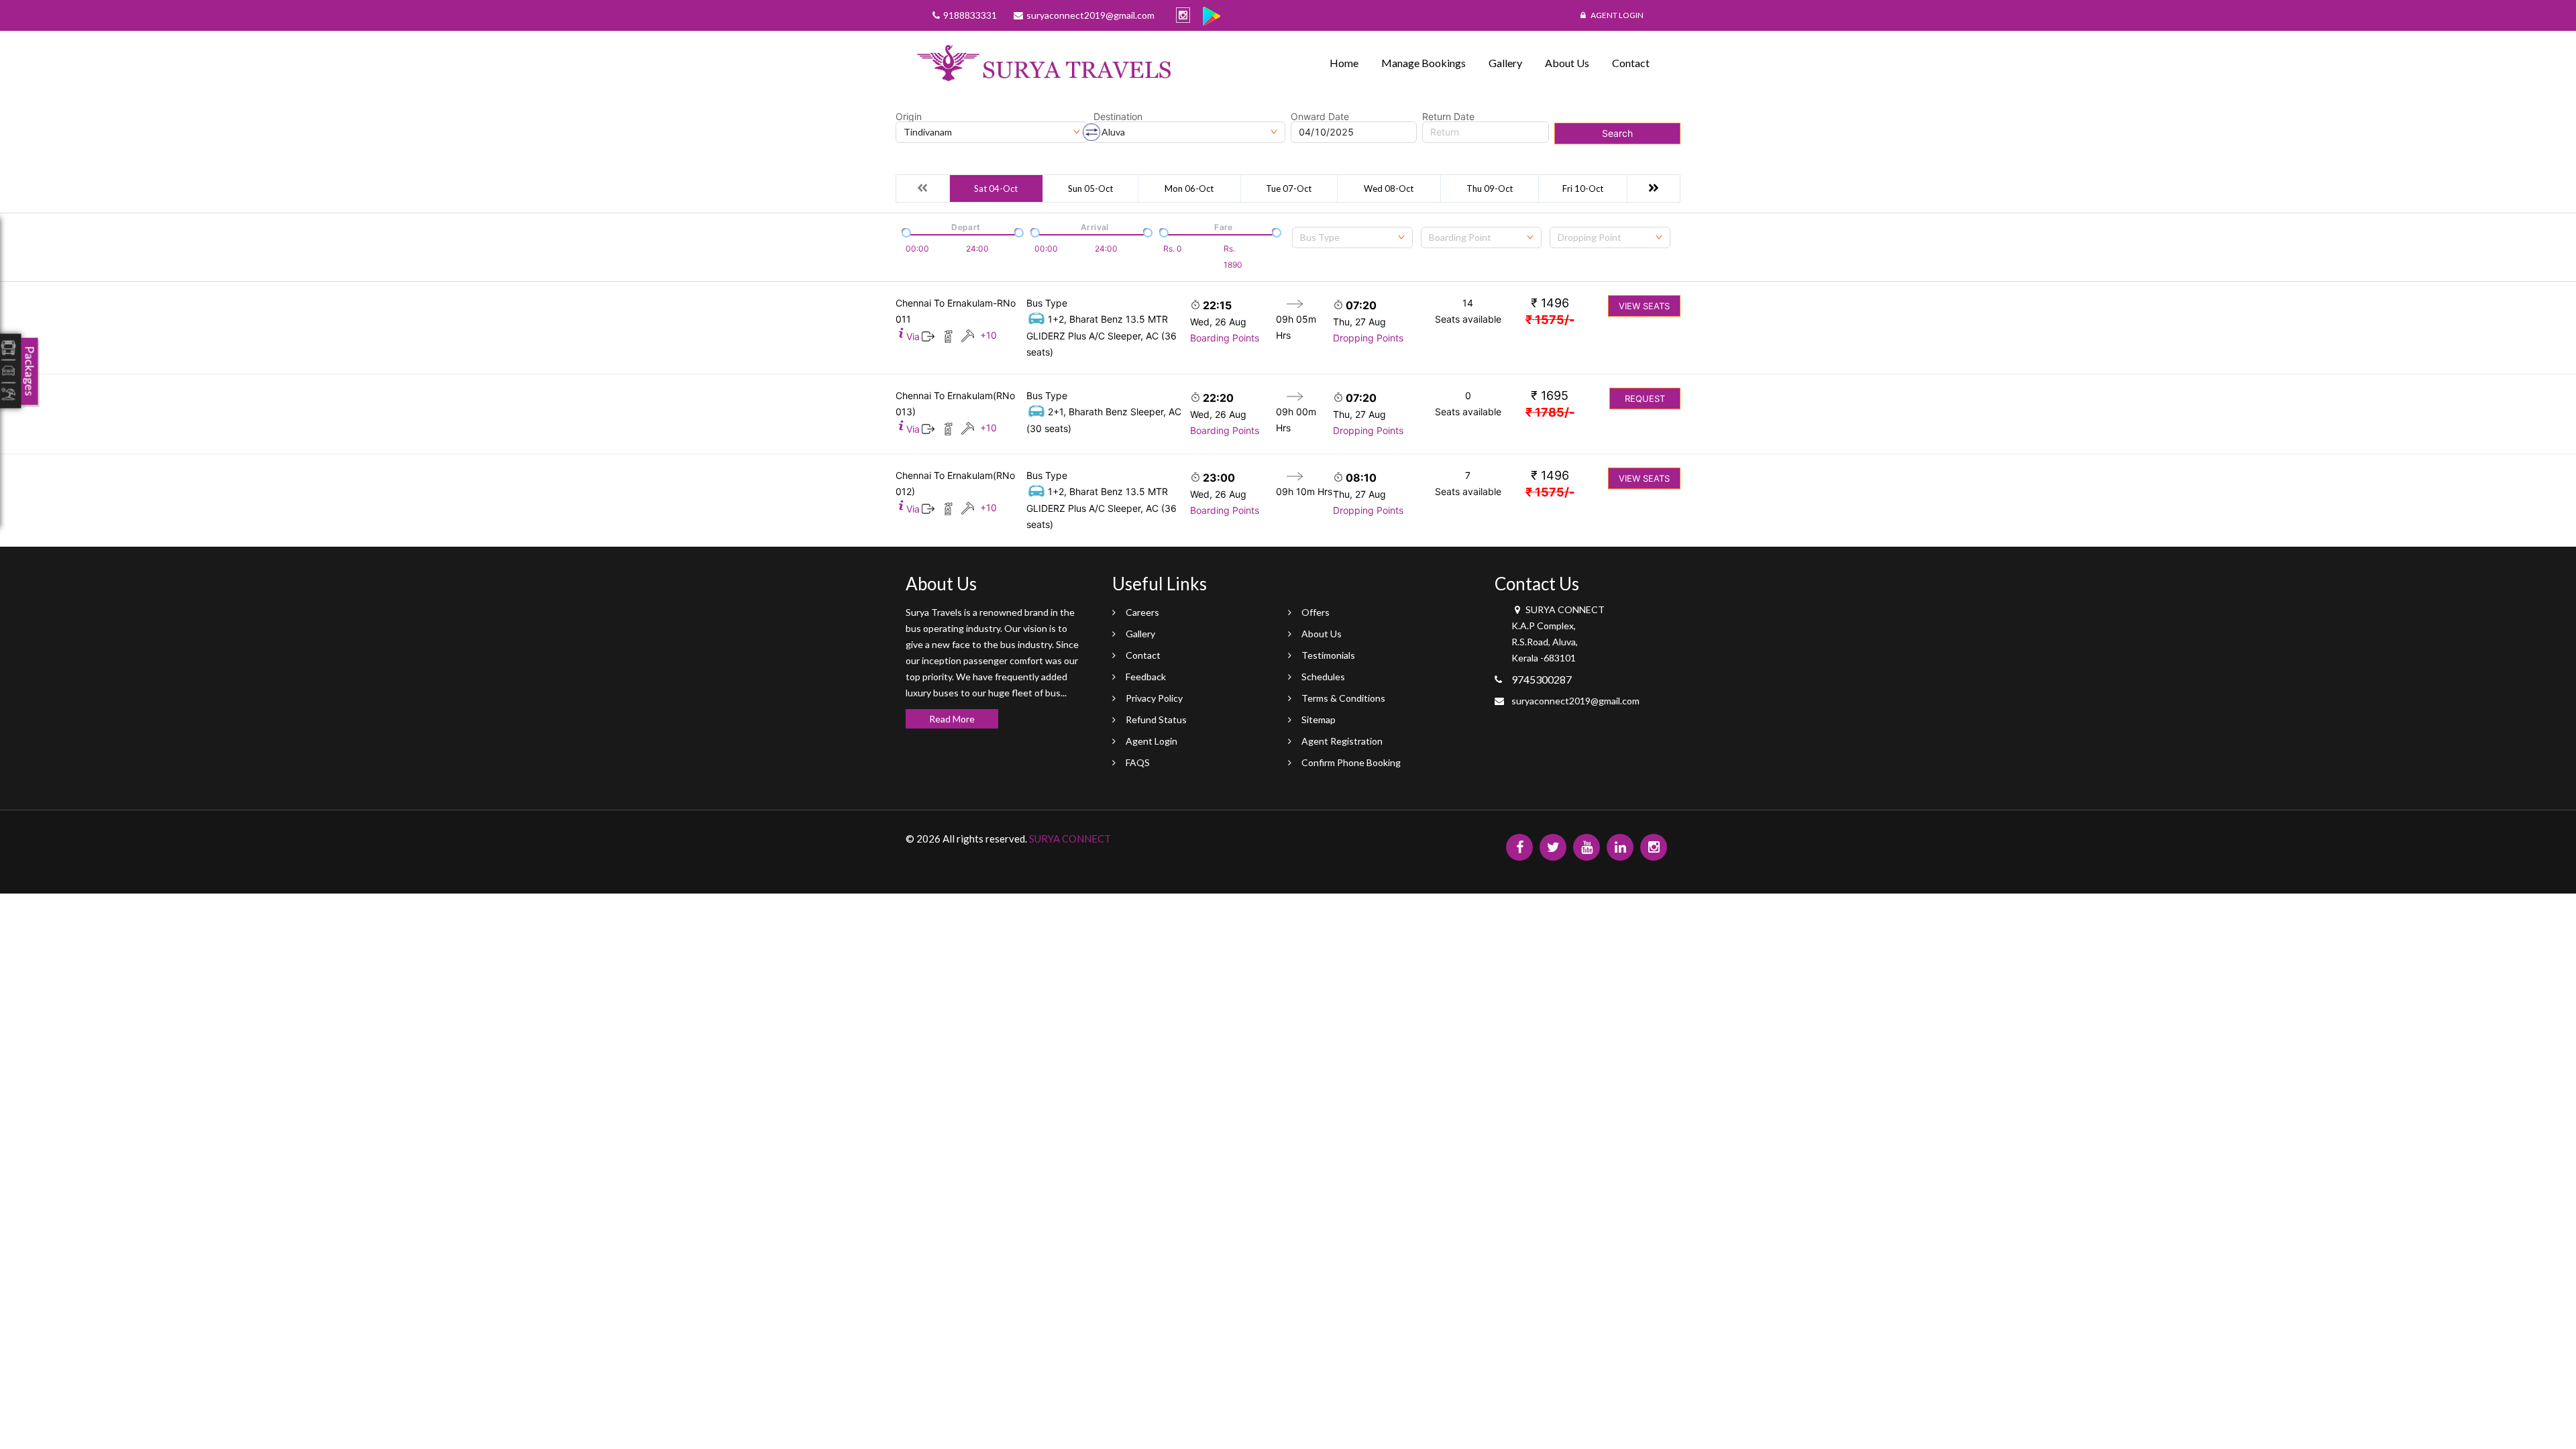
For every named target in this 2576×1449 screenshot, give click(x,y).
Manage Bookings (1424, 63)
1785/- (1550, 412)
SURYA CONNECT (1070, 839)
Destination (1118, 117)
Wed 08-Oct (1389, 189)
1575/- (1550, 320)
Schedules (1323, 677)
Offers (1316, 612)
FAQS (1138, 762)
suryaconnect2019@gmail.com (1575, 701)
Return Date (1448, 117)
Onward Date (1320, 117)
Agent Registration (1342, 741)
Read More (952, 719)
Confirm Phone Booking (1351, 762)
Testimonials (1328, 655)
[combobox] (1352, 237)
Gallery (1505, 63)
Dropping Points (1368, 338)
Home (1344, 63)
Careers (1142, 612)
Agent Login (1616, 15)
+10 (988, 335)
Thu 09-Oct (1490, 189)
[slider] (905, 231)
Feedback (1146, 677)
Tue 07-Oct (1289, 189)
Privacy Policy (1154, 698)
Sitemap (1319, 719)
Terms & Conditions (1343, 698)
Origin (909, 117)
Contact (1631, 63)
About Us (1567, 63)
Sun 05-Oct (1090, 189)
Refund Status (1156, 719)
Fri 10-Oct (1583, 189)
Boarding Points (1225, 338)
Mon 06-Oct (1189, 189)
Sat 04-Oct (996, 189)
